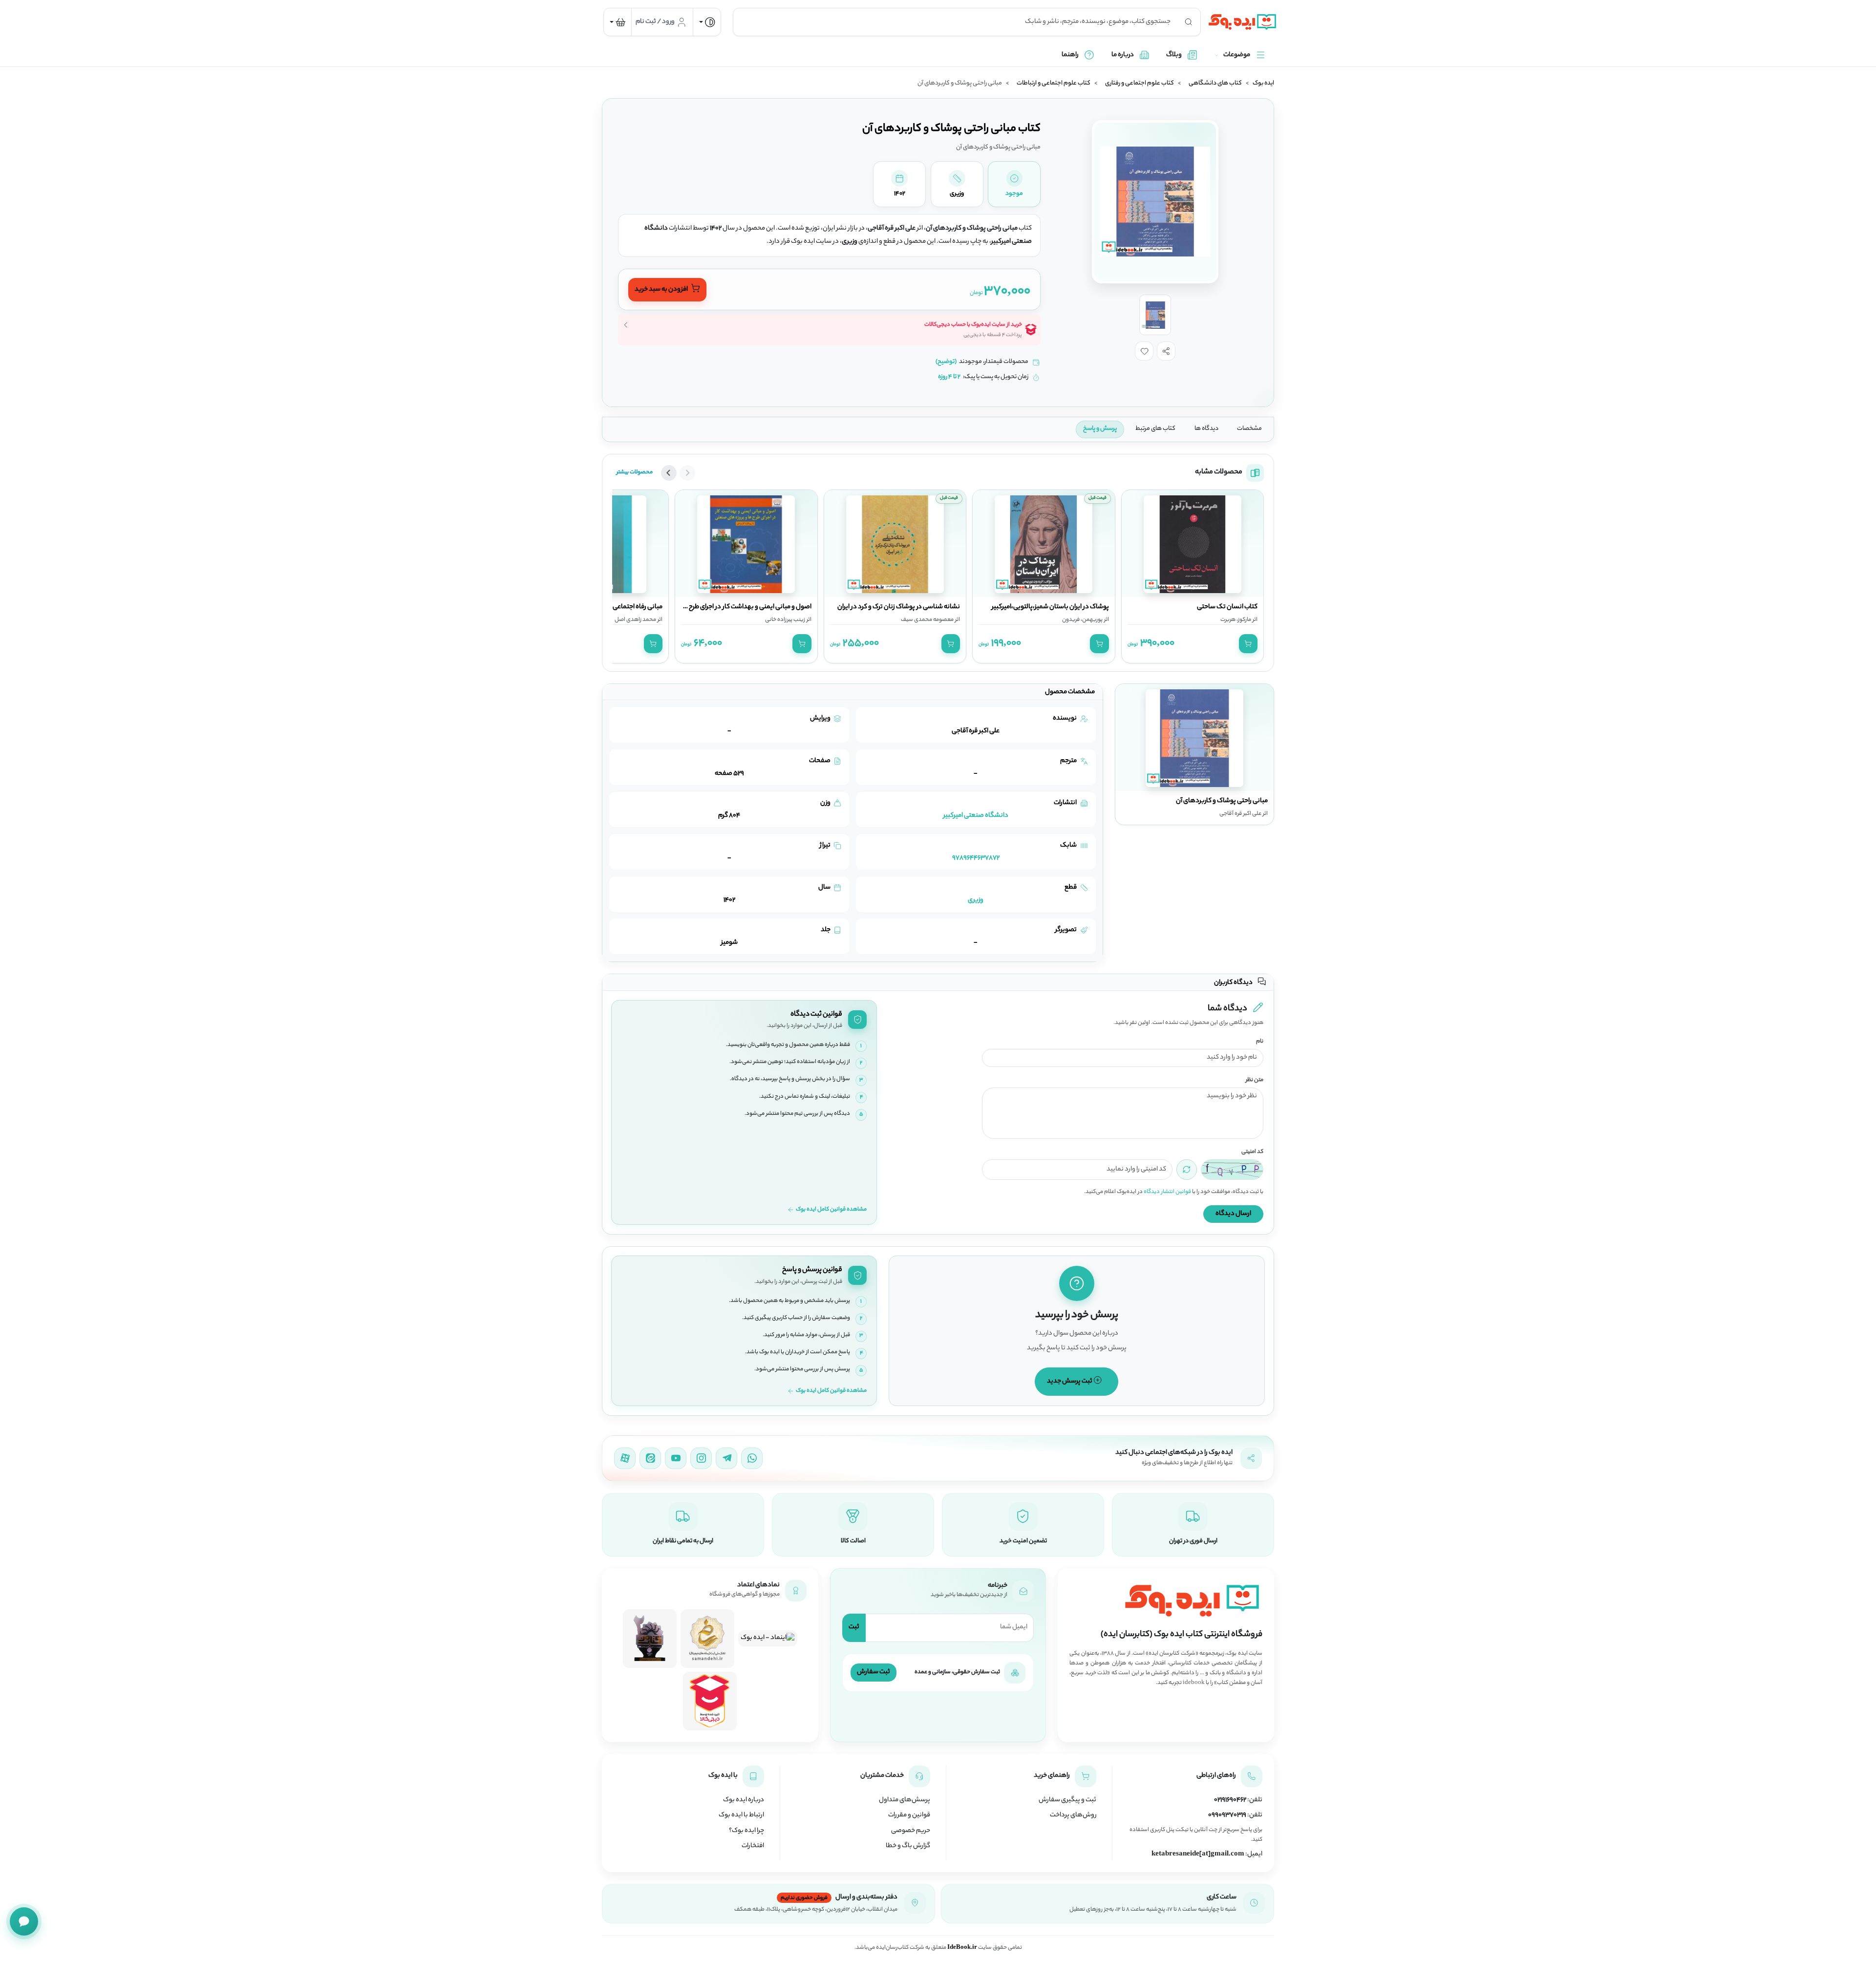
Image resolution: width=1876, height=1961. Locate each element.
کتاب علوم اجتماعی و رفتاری (1140, 84)
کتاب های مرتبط (1155, 429)
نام (1260, 1042)
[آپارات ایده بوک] (625, 1458)
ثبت (854, 1627)
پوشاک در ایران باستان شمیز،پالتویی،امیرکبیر (1050, 607)
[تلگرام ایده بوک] (726, 1458)
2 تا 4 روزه (949, 377)
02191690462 (1230, 1800)
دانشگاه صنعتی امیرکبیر (976, 816)
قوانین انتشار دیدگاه (1167, 1192)
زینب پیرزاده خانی (785, 620)
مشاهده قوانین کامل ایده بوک (831, 1210)
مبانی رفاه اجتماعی (638, 607)
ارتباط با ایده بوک (741, 1815)
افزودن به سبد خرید (662, 290)
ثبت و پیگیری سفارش (1067, 1800)
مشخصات (1249, 429)
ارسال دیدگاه (1233, 1214)
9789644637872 (976, 858)
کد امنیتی (1252, 1152)
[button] (1166, 351)
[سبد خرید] (618, 22)
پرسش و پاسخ (1100, 429)
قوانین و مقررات (909, 1815)
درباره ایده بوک (744, 1800)
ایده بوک (1263, 84)
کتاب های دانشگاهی (1215, 84)
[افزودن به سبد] (1248, 643)
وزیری (976, 900)
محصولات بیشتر (635, 472)
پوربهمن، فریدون (1082, 620)
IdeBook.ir (962, 1948)
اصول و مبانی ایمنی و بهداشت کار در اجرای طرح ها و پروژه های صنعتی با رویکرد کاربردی (696, 607)
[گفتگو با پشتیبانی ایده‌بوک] (24, 1921)
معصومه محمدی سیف (927, 620)
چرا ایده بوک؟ (746, 1831)
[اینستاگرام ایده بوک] (701, 1458)
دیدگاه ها (1206, 429)
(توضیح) (946, 362)
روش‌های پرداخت (1073, 1815)
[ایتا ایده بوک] (650, 1458)
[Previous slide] (687, 473)
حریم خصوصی (911, 1831)
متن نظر (1255, 1080)
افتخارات (753, 1846)
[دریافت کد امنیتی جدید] (1187, 1170)
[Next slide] (669, 473)
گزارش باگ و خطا (908, 1846)
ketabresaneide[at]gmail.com (1198, 1854)
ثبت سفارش (874, 1672)
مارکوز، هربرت (1236, 620)
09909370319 (1227, 1815)
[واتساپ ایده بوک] (752, 1458)
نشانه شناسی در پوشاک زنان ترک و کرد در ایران (899, 607)
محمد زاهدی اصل (635, 620)
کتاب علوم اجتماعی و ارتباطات (1054, 84)
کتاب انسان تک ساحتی (1227, 607)
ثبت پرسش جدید (1070, 1381)
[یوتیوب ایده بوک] (676, 1458)
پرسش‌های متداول (905, 1800)
